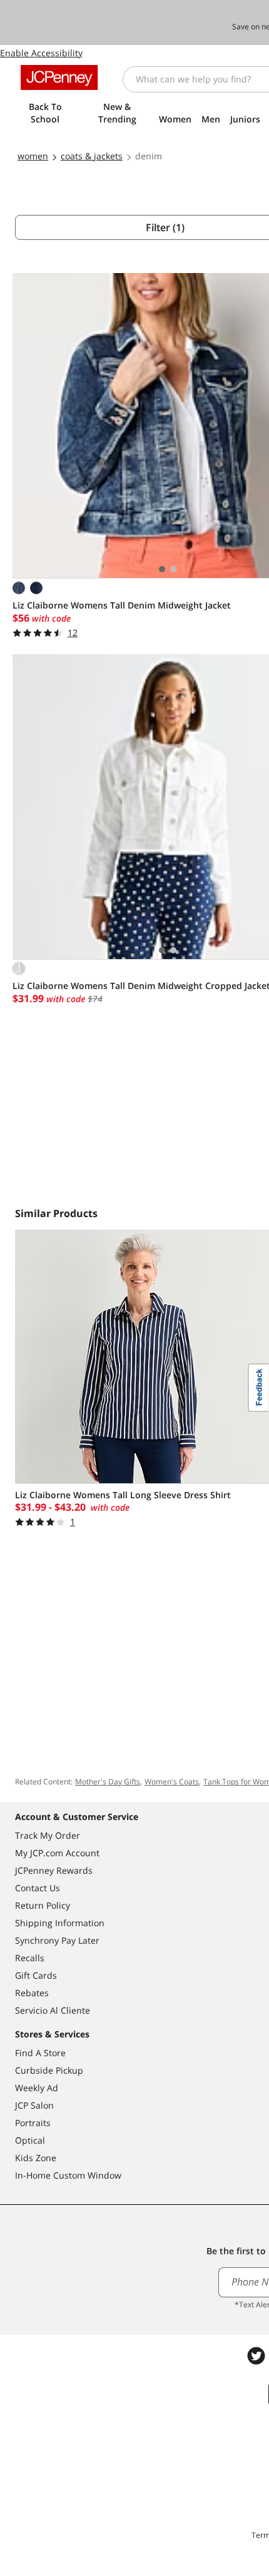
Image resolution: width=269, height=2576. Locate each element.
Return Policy (43, 1905)
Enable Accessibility (41, 53)
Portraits (33, 2123)
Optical (30, 2140)
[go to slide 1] (162, 569)
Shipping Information (60, 1923)
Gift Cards (36, 1975)
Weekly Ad (37, 2088)
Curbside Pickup (49, 2070)
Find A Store (40, 2053)
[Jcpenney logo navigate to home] (59, 77)
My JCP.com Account (57, 1853)
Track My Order (48, 1835)
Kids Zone (36, 2158)
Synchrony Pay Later (57, 1940)
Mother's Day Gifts (108, 1782)
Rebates (32, 1993)
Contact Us (38, 1888)
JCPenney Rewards (54, 1870)
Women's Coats (172, 1782)
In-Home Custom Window (68, 2175)
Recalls (30, 1958)
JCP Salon (34, 2105)
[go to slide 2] (173, 569)
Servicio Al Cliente (53, 2010)
